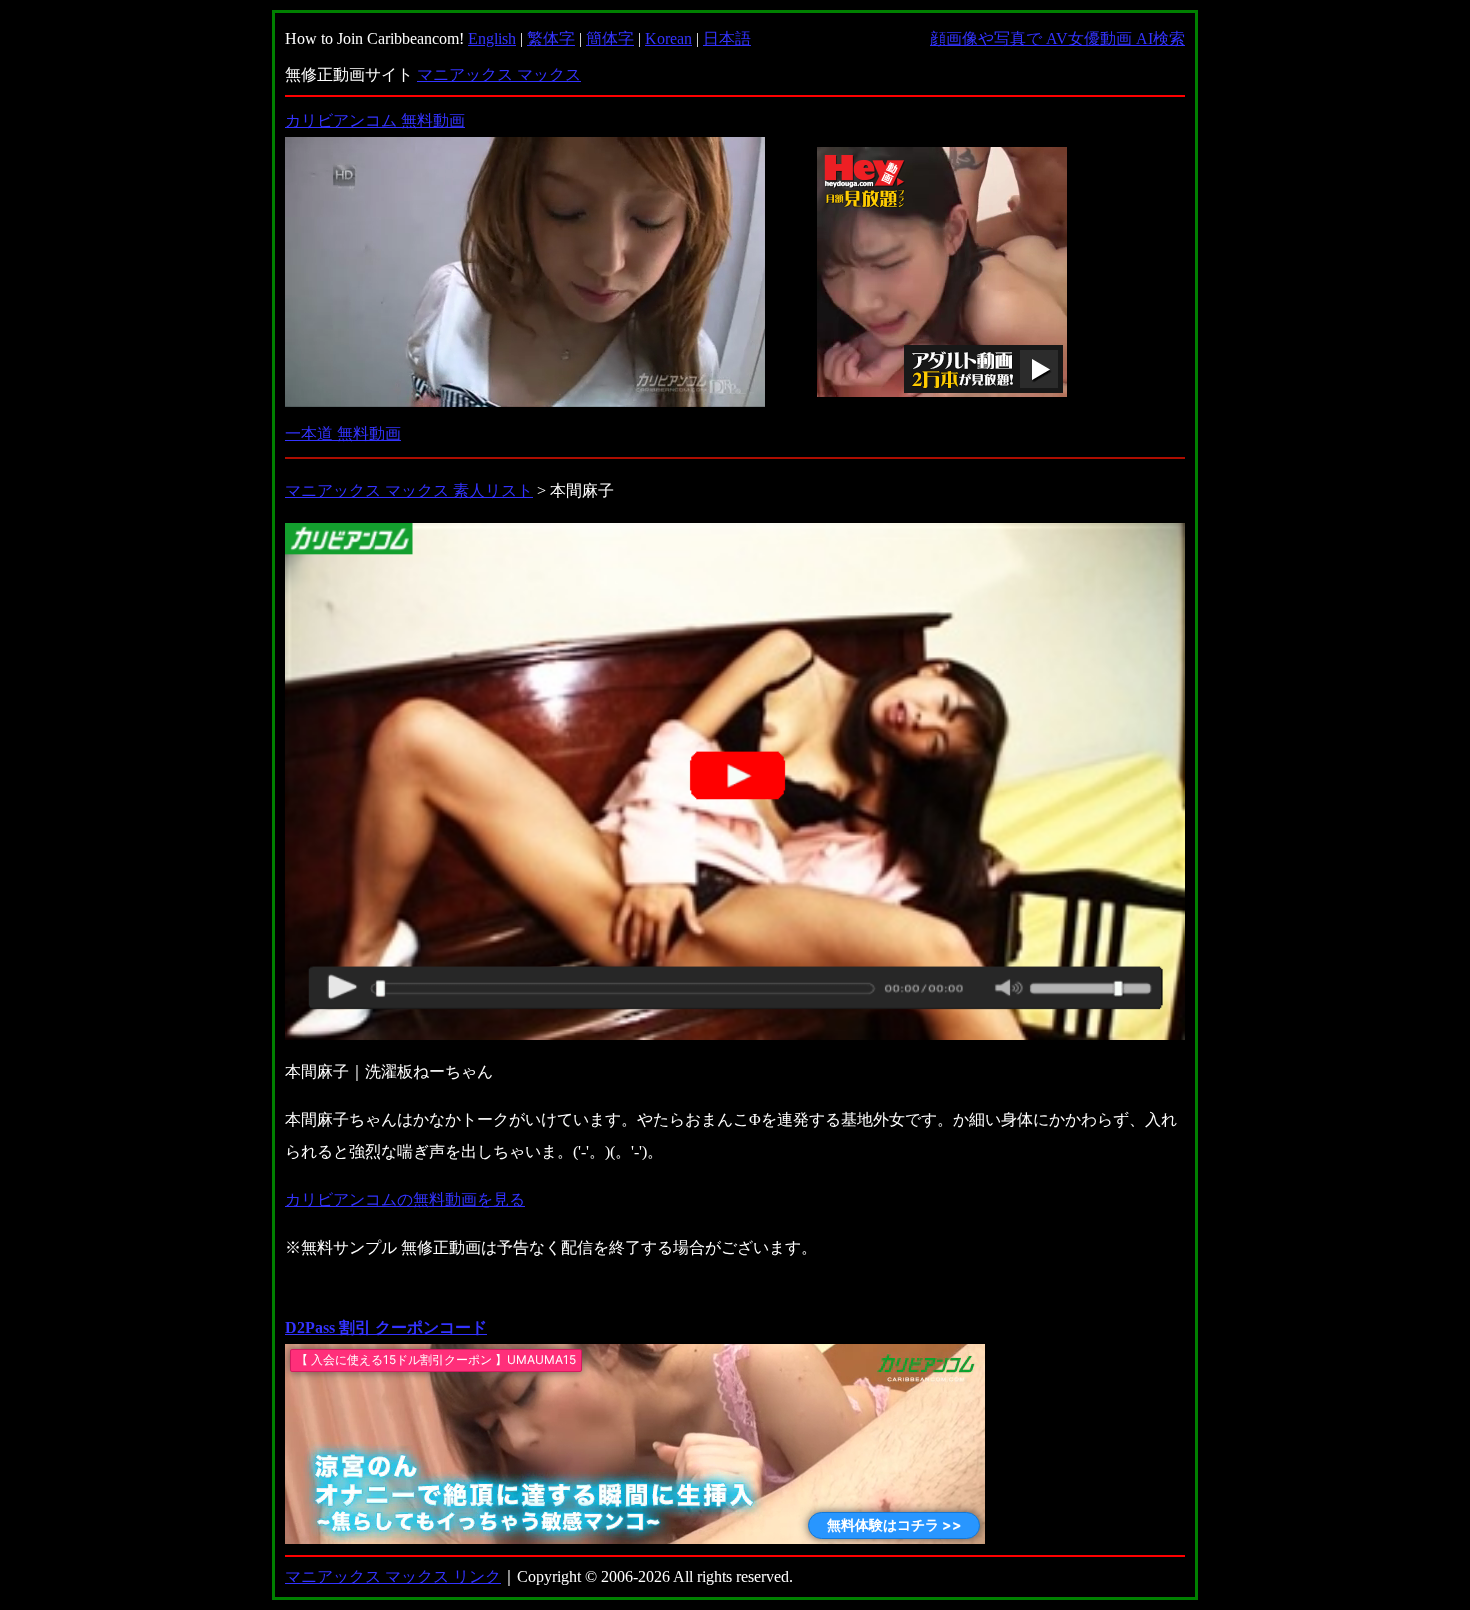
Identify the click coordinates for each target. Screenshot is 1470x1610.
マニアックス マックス (499, 74)
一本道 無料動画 (343, 433)
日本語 (727, 38)
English (492, 38)
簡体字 (610, 38)
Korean (668, 38)
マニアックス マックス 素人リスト (409, 490)
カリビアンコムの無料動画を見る (405, 1199)
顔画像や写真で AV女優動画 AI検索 (1057, 38)
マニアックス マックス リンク (393, 1576)
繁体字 (551, 38)
